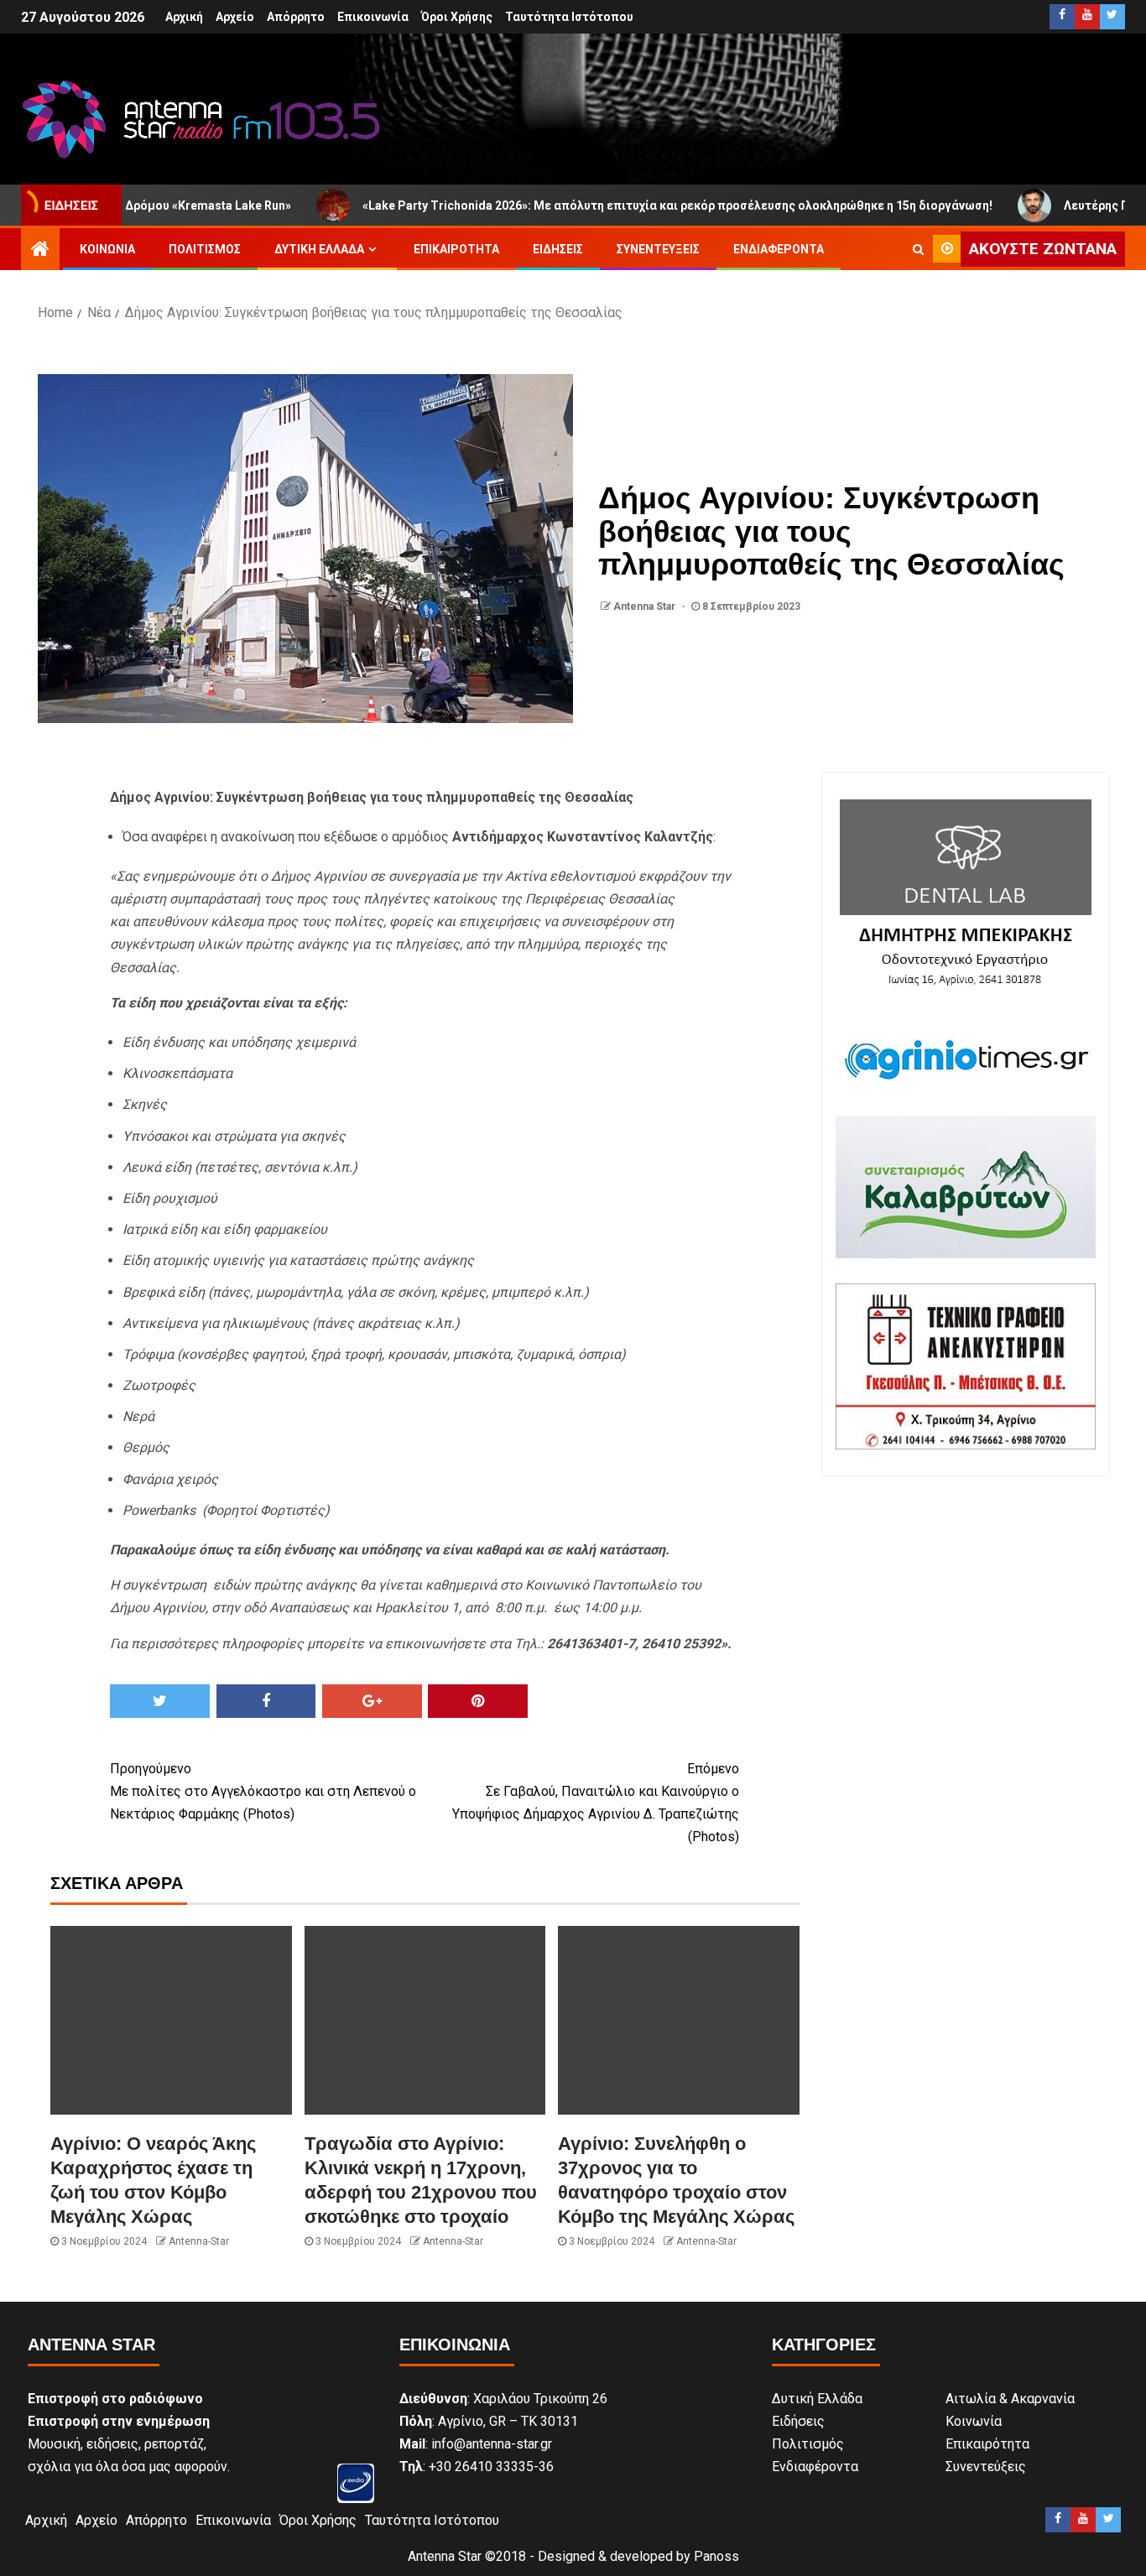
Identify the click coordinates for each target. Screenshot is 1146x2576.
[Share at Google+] (372, 1701)
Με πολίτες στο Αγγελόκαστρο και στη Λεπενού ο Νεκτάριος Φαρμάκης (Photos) (263, 1791)
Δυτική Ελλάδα (319, 249)
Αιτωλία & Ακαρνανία (1010, 2399)
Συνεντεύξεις (658, 249)
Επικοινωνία (373, 17)
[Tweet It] (160, 1701)
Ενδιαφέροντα (779, 249)
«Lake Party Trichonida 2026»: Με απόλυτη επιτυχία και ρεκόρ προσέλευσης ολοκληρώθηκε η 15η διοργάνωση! (592, 206)
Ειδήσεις (558, 249)
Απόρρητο (296, 17)
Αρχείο (235, 17)
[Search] (918, 249)
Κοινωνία (107, 249)
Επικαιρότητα (456, 249)
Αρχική (184, 17)
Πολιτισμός (205, 249)
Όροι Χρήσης (457, 17)
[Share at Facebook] (266, 1701)
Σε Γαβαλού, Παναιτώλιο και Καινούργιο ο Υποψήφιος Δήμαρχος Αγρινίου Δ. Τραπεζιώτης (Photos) (596, 1803)
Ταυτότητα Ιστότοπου (569, 17)
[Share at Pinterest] (478, 1701)
